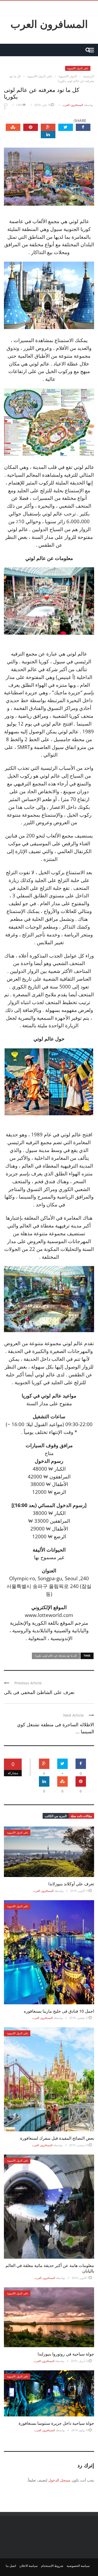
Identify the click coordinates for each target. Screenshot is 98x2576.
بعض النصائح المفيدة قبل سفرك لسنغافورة (57, 2138)
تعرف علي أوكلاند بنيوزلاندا (71, 1884)
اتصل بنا (11, 2566)
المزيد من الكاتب (56, 1816)
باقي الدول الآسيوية (78, 68)
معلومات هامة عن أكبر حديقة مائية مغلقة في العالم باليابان (50, 2268)
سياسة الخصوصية (78, 2566)
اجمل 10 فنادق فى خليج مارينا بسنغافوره (59, 2011)
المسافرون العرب (49, 24)
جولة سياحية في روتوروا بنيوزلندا (66, 2354)
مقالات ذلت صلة (81, 1816)
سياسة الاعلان (28, 2566)
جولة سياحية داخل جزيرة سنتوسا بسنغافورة (56, 2423)
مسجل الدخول (59, 2480)
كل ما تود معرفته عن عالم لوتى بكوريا (56, 1655)
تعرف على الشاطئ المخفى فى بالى (39, 1692)
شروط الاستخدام (52, 2566)
